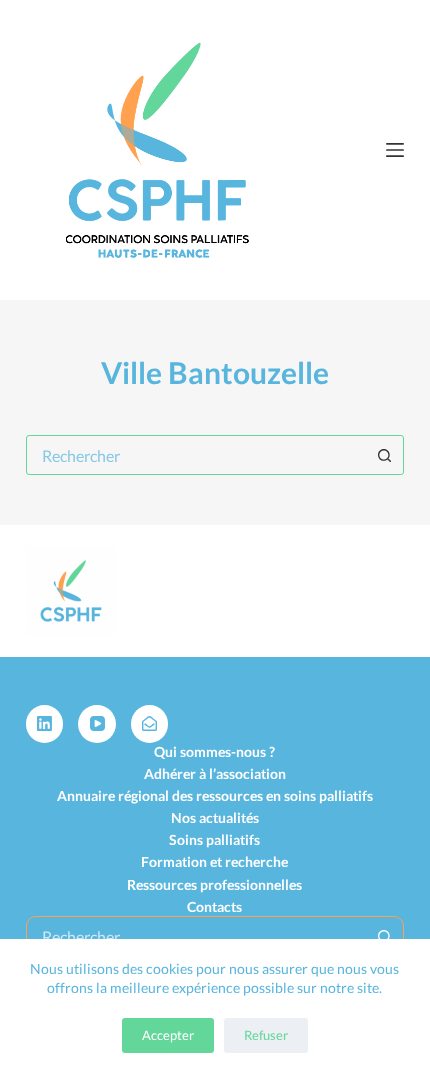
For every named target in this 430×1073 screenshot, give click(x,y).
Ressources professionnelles (214, 884)
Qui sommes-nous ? (214, 751)
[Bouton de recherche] (384, 455)
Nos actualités (215, 817)
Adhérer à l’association (215, 773)
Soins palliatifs (214, 839)
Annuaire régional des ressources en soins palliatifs (215, 795)
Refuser (266, 1035)
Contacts (214, 906)
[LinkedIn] (45, 724)
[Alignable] (150, 724)
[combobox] (196, 455)
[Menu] (395, 150)
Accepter (168, 1035)
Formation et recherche (214, 861)
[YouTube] (97, 724)
